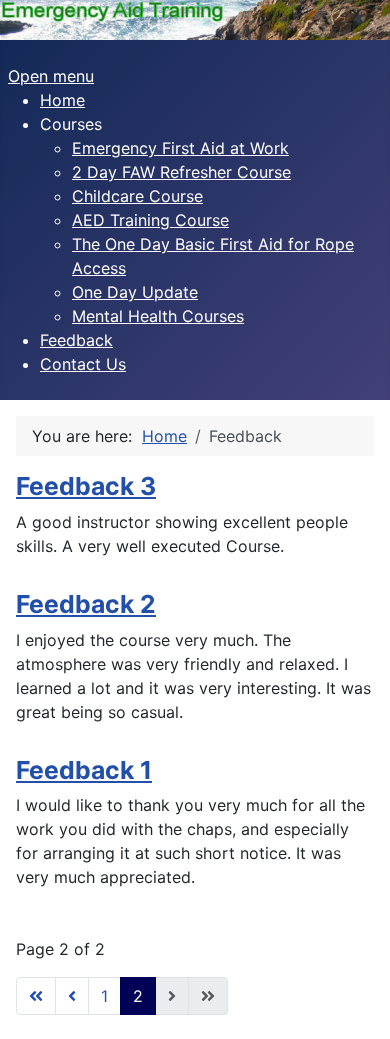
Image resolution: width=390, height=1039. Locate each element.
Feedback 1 (84, 770)
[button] (71, 124)
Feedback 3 (86, 486)
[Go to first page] (36, 996)
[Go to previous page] (72, 996)
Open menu (51, 76)
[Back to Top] (355, 1002)
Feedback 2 (86, 604)
